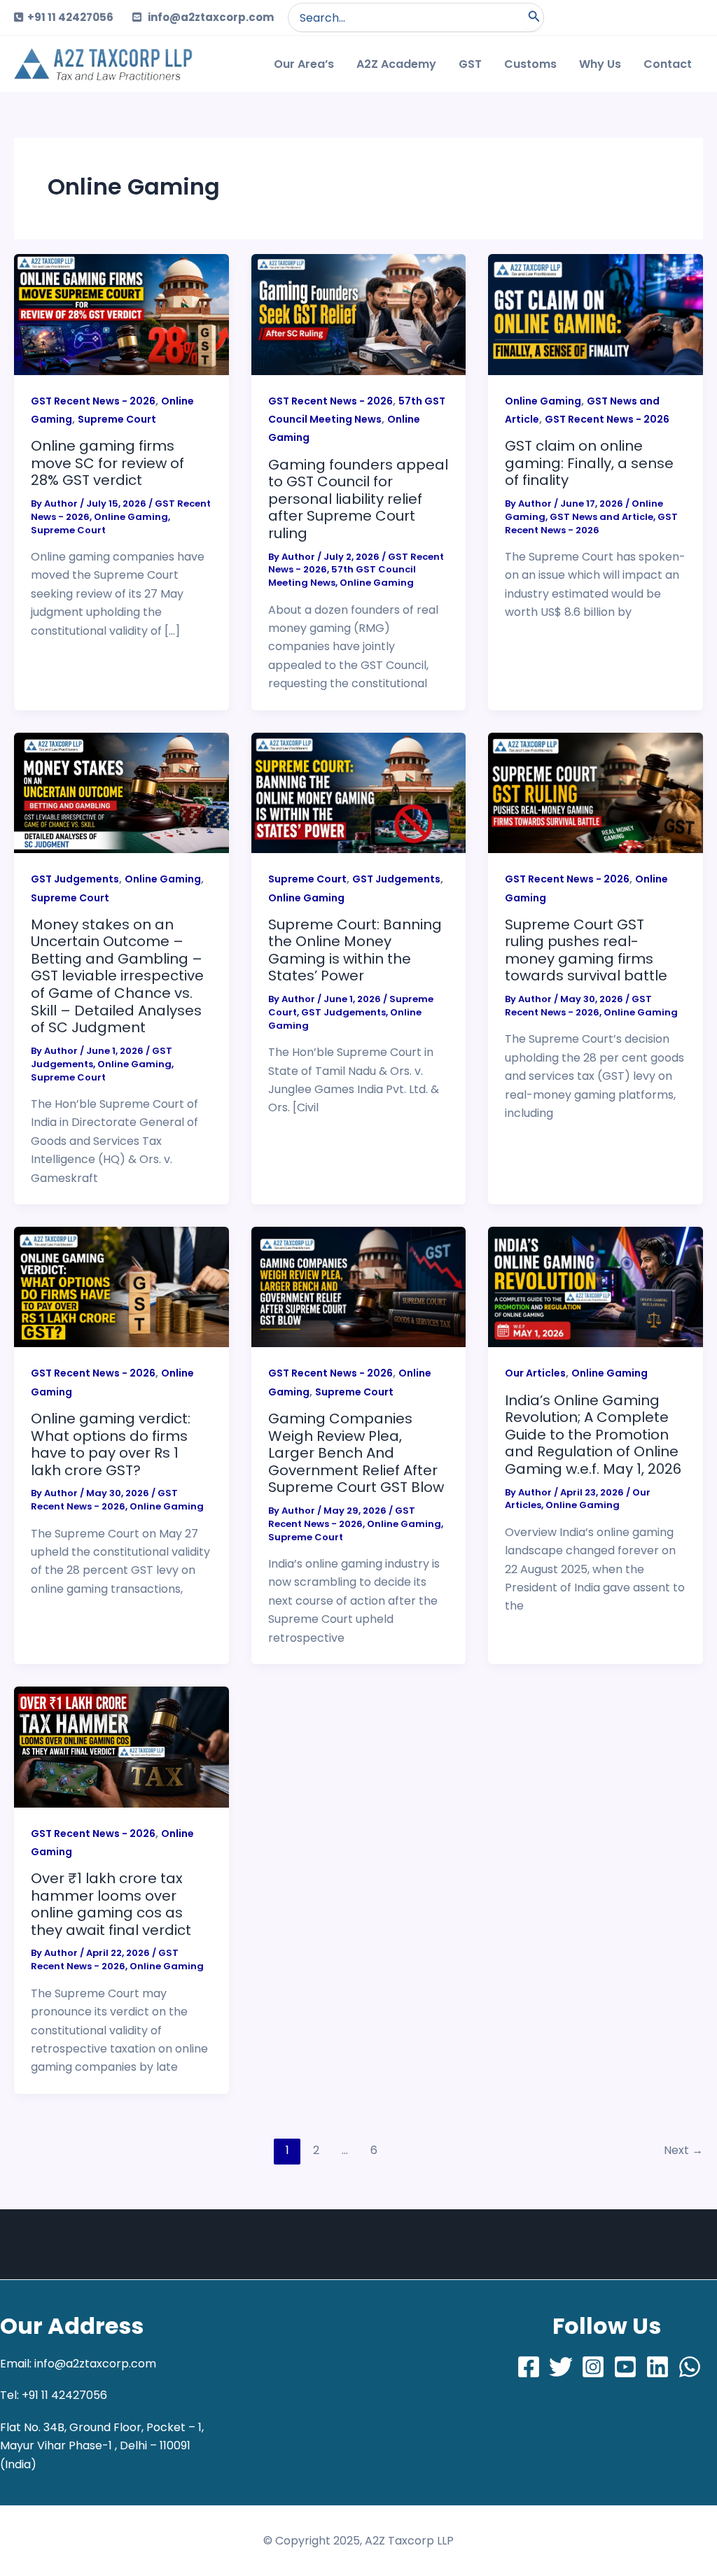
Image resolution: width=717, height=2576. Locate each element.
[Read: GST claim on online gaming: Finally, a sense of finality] (596, 314)
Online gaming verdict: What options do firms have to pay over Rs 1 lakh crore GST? (111, 1444)
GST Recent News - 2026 (93, 401)
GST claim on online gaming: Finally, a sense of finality (589, 463)
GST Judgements (75, 879)
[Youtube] (625, 2367)
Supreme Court (117, 419)
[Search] (534, 17)
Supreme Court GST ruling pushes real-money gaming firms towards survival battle (586, 950)
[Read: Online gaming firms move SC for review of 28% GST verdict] (121, 314)
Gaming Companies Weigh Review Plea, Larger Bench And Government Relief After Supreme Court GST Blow (356, 1453)
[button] (359, 314)
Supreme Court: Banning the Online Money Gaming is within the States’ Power (355, 950)
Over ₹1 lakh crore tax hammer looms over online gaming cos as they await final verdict (111, 1904)
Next (683, 2150)
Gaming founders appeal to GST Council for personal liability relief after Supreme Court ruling (358, 499)
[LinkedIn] (657, 2367)
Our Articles (535, 1373)
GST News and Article (601, 517)
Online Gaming (131, 517)
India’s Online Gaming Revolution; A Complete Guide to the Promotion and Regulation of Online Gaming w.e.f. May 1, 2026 (593, 1435)
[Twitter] (561, 2367)
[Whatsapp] (690, 2367)
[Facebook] (529, 2367)
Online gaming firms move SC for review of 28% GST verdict (107, 463)
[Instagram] (593, 2367)
